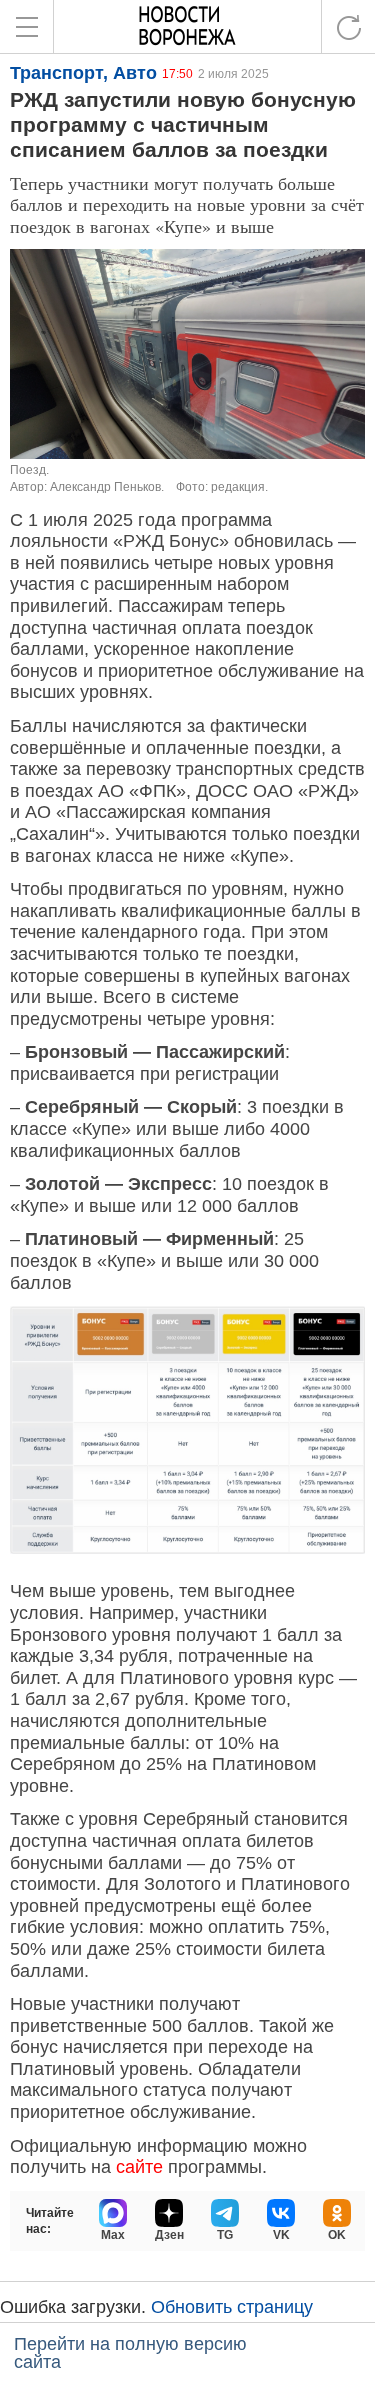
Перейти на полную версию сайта (130, 2353)
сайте (139, 2167)
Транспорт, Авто (83, 73)
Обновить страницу (232, 2307)
